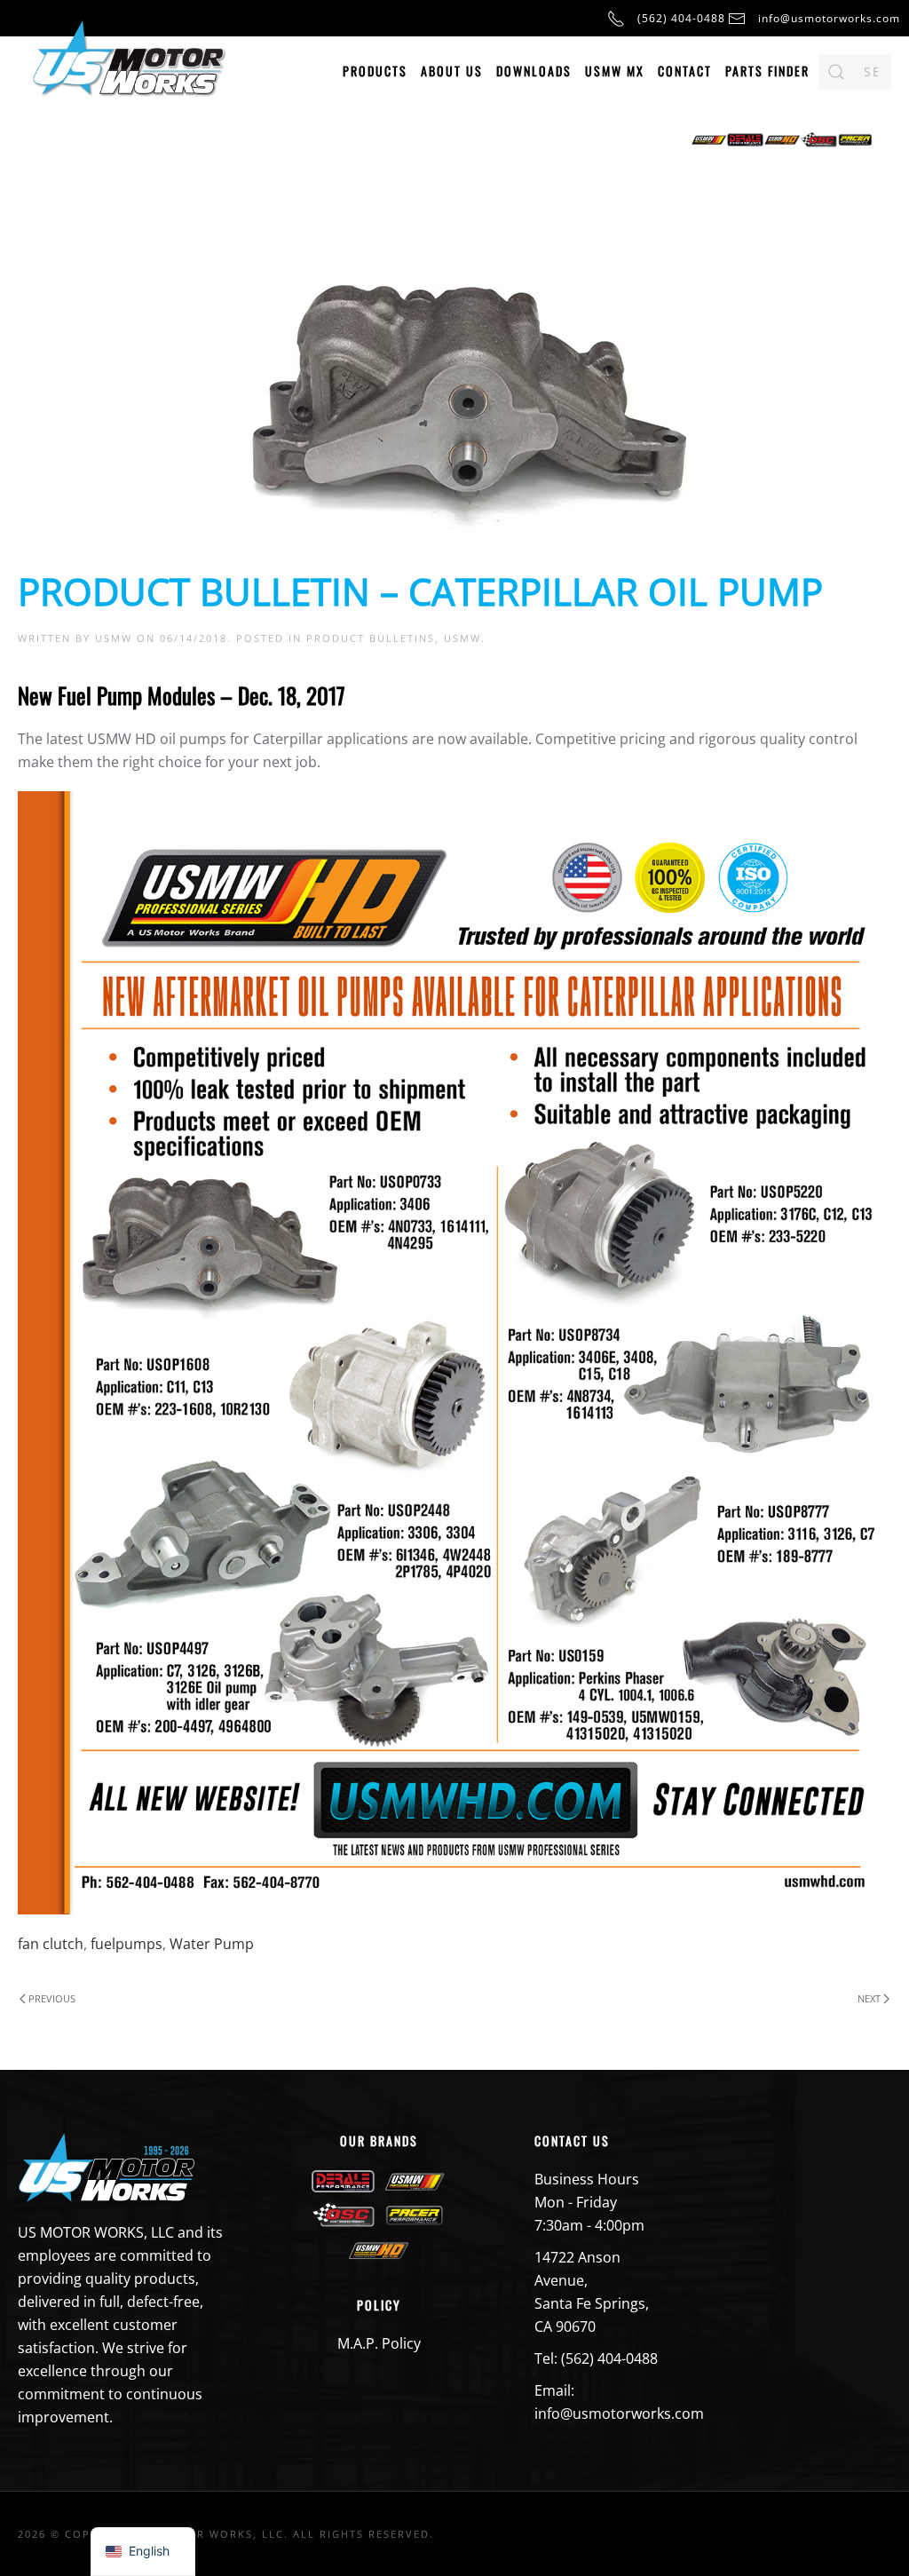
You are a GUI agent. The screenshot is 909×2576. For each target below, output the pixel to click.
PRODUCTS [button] (375, 71)
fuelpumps (126, 1944)
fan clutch (51, 1944)
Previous (52, 1998)
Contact (685, 71)
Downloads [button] (534, 71)
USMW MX (615, 71)
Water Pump (212, 1944)
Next (869, 1998)
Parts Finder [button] (767, 71)
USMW (114, 638)
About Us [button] (452, 71)
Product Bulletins (371, 638)
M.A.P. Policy (379, 2343)
